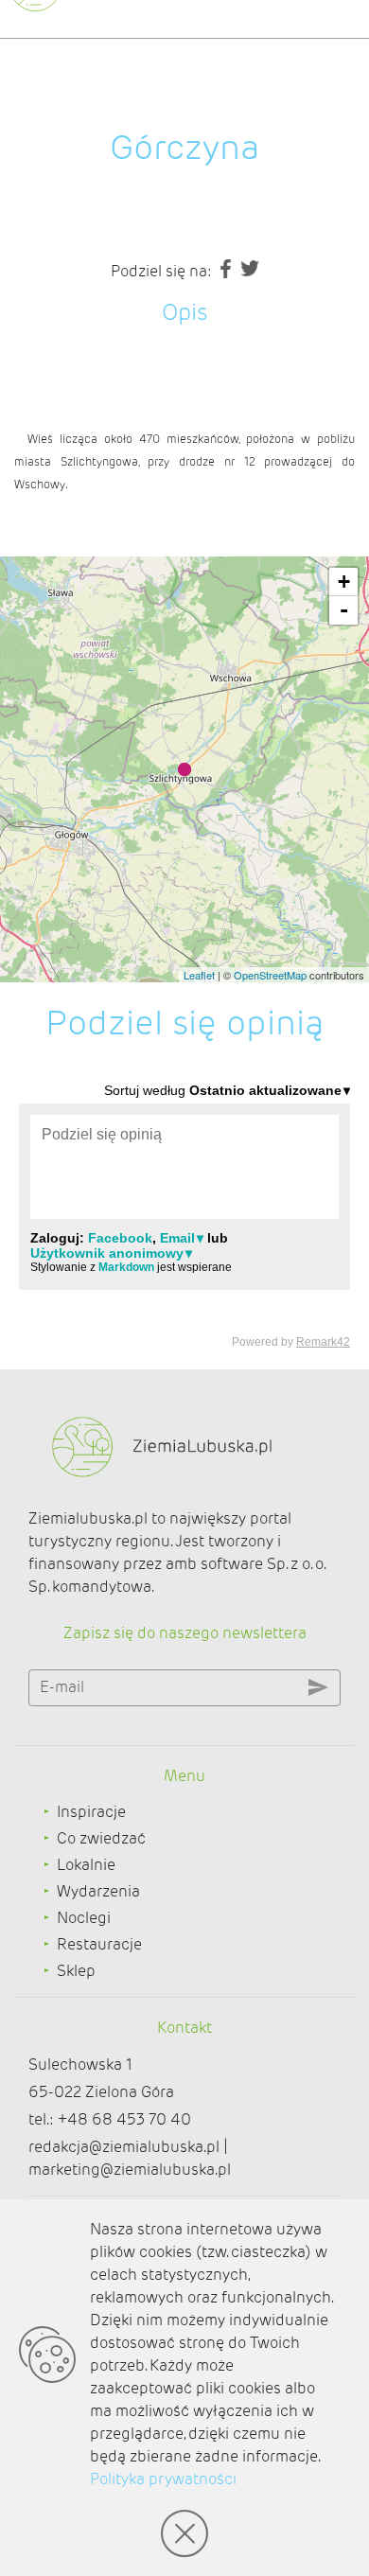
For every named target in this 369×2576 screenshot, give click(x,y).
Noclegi (84, 1918)
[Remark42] (184, 1215)
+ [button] (344, 582)
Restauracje (99, 1944)
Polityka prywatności (163, 2479)
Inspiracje (91, 1812)
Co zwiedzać (101, 1838)
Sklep (76, 1971)
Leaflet (199, 975)
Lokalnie (86, 1865)
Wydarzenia (98, 1891)
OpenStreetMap (270, 975)
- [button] (344, 610)
